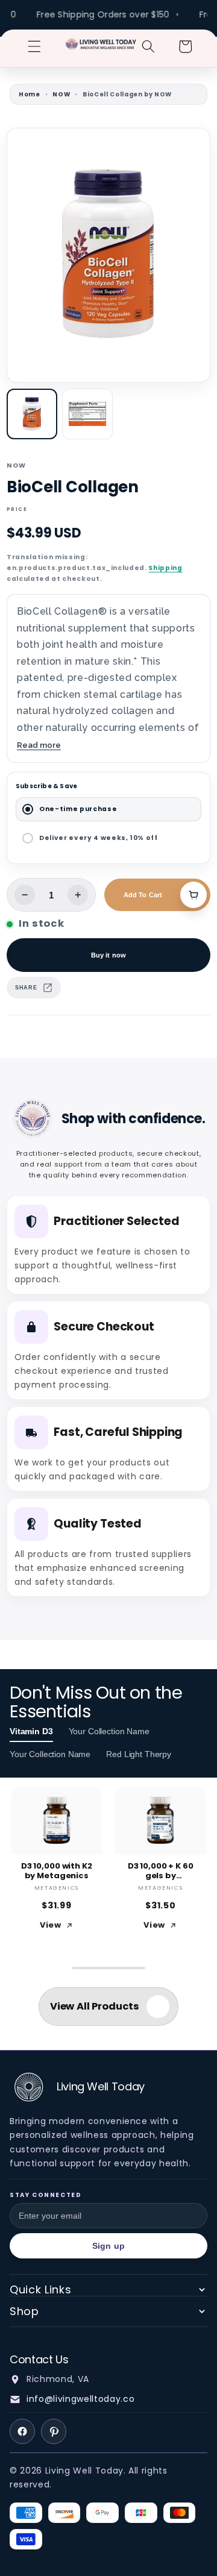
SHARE (26, 988)
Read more (39, 745)
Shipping (165, 568)
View (51, 1925)
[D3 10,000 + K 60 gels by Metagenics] (161, 1820)
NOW (61, 94)
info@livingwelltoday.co (80, 2399)
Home (30, 94)
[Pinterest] (54, 2431)
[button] (34, 46)
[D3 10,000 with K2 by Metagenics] (57, 1820)
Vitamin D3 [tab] (31, 1731)
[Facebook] (22, 2431)
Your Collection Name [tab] (109, 1731)
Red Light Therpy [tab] (139, 1754)
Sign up (108, 2246)
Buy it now (108, 955)
